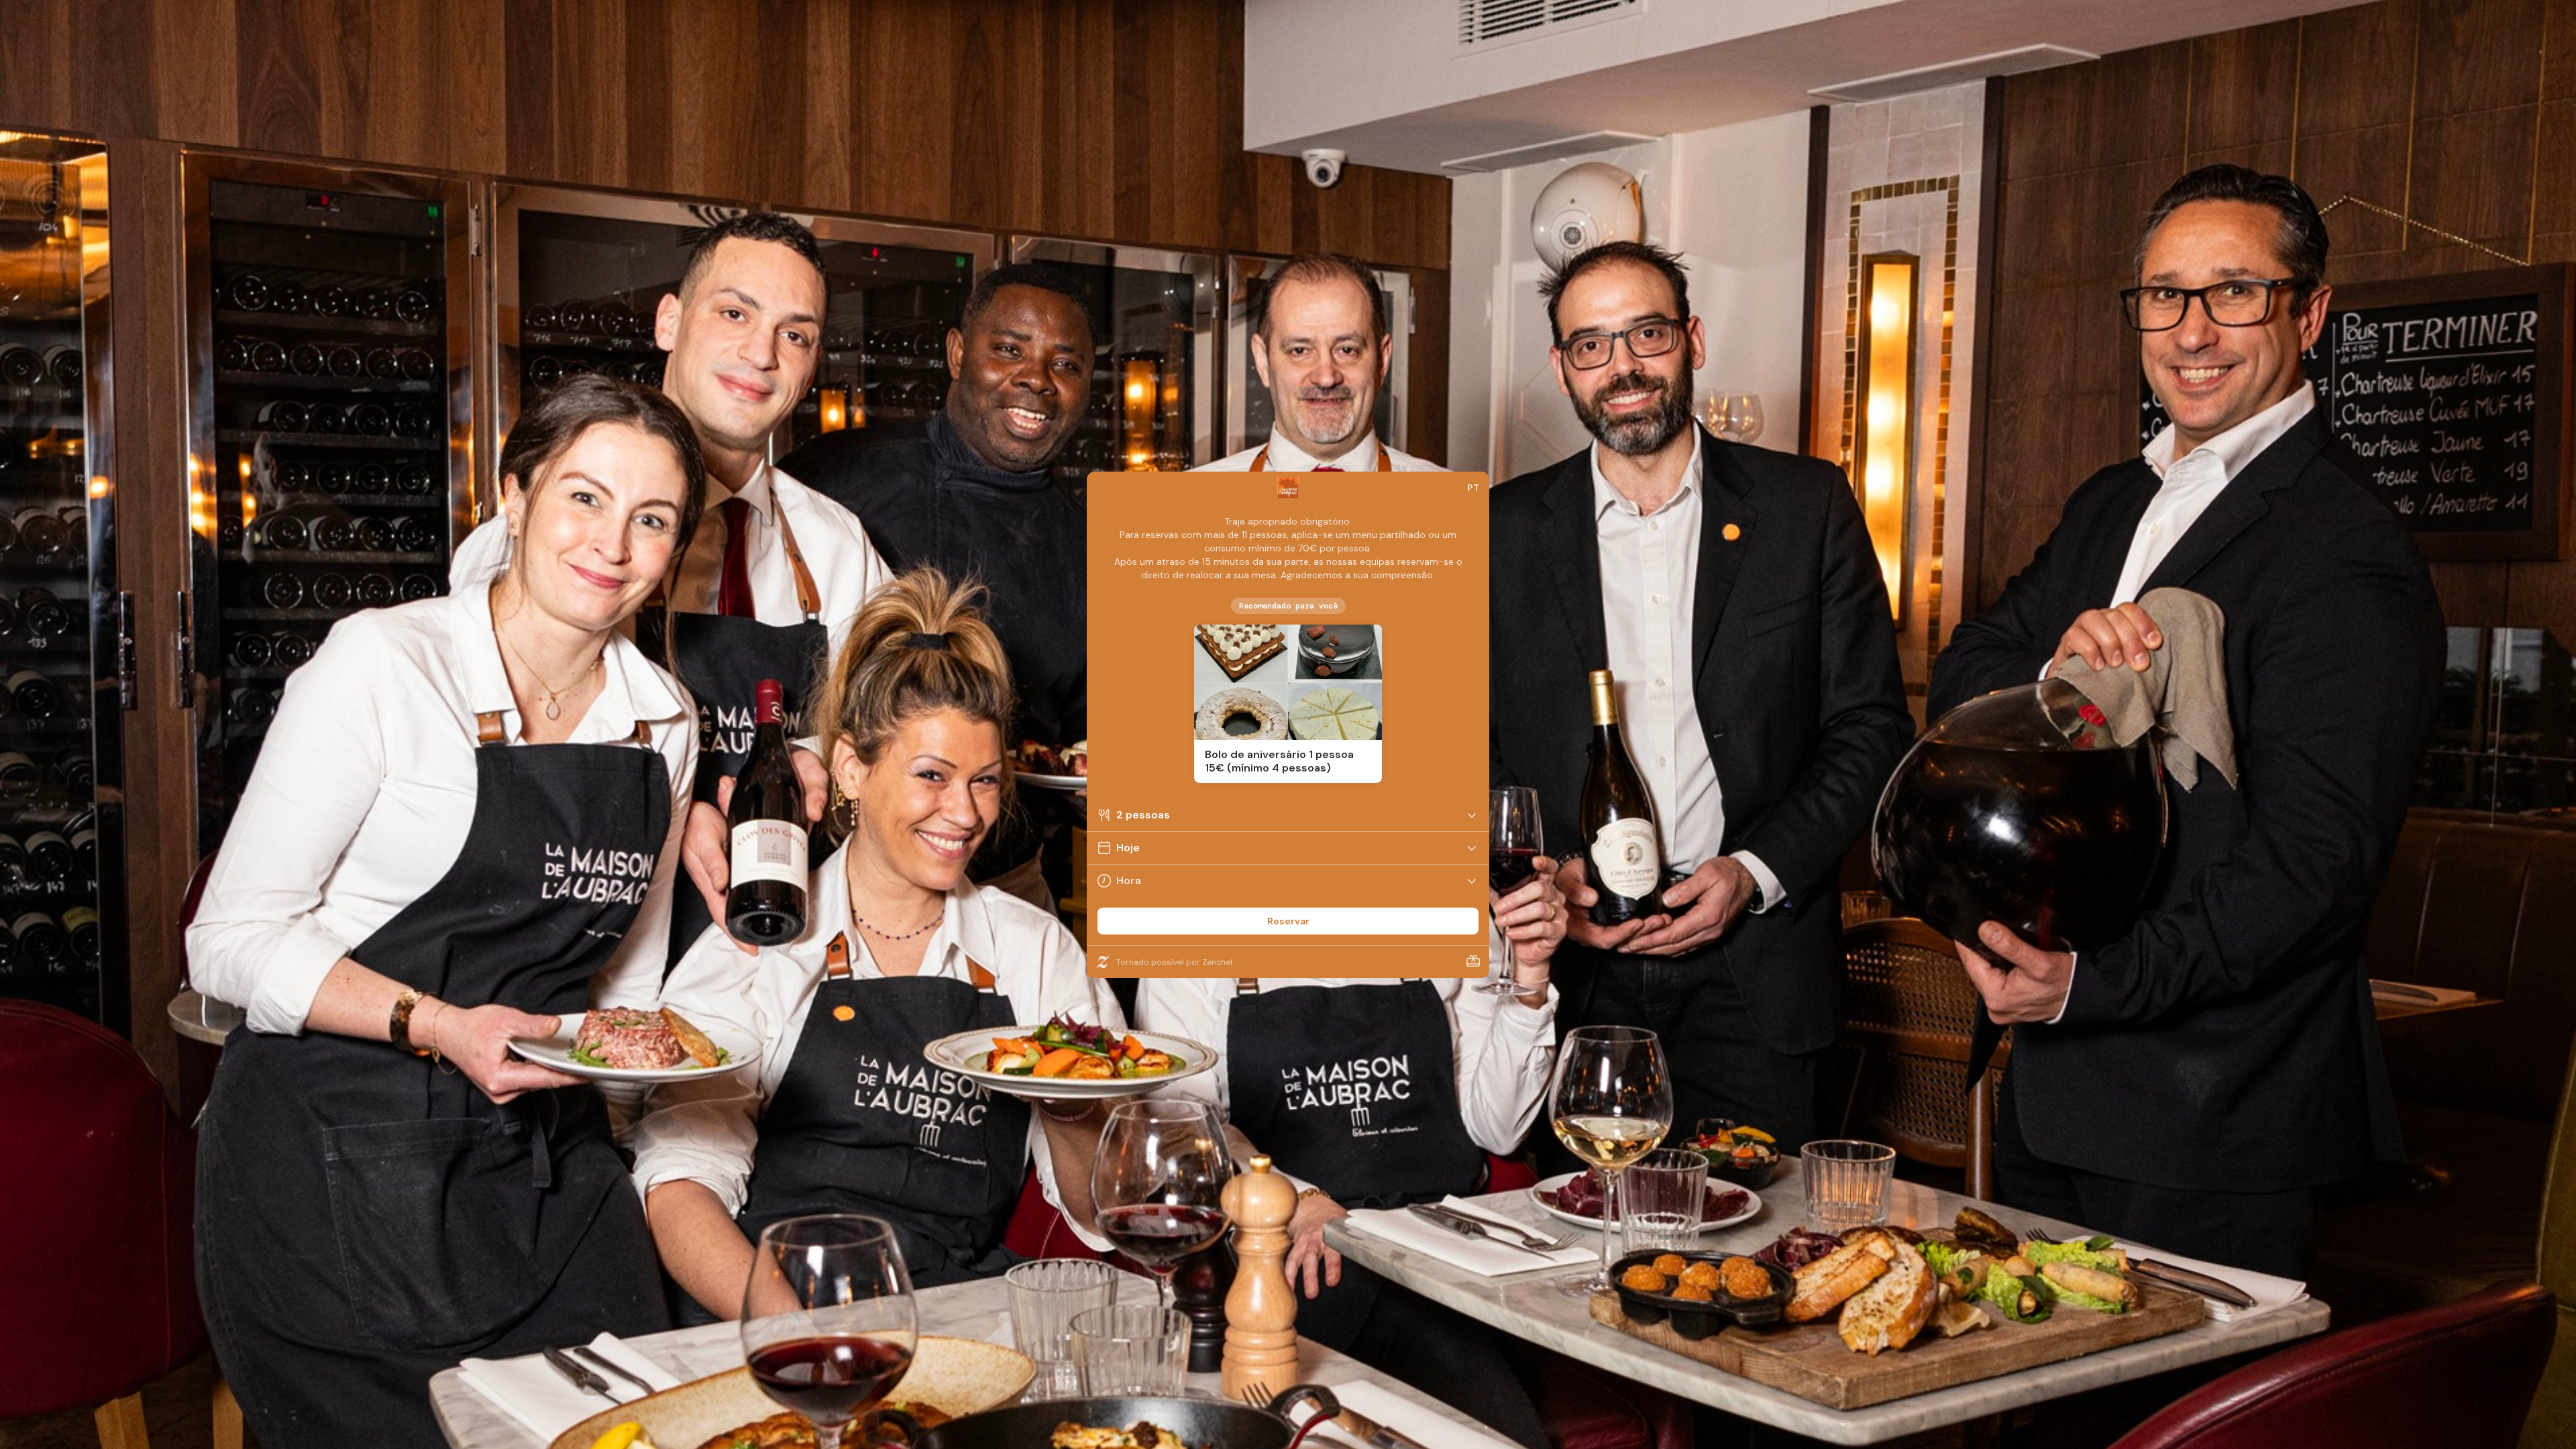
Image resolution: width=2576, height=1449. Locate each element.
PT (1473, 488)
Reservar (1288, 921)
